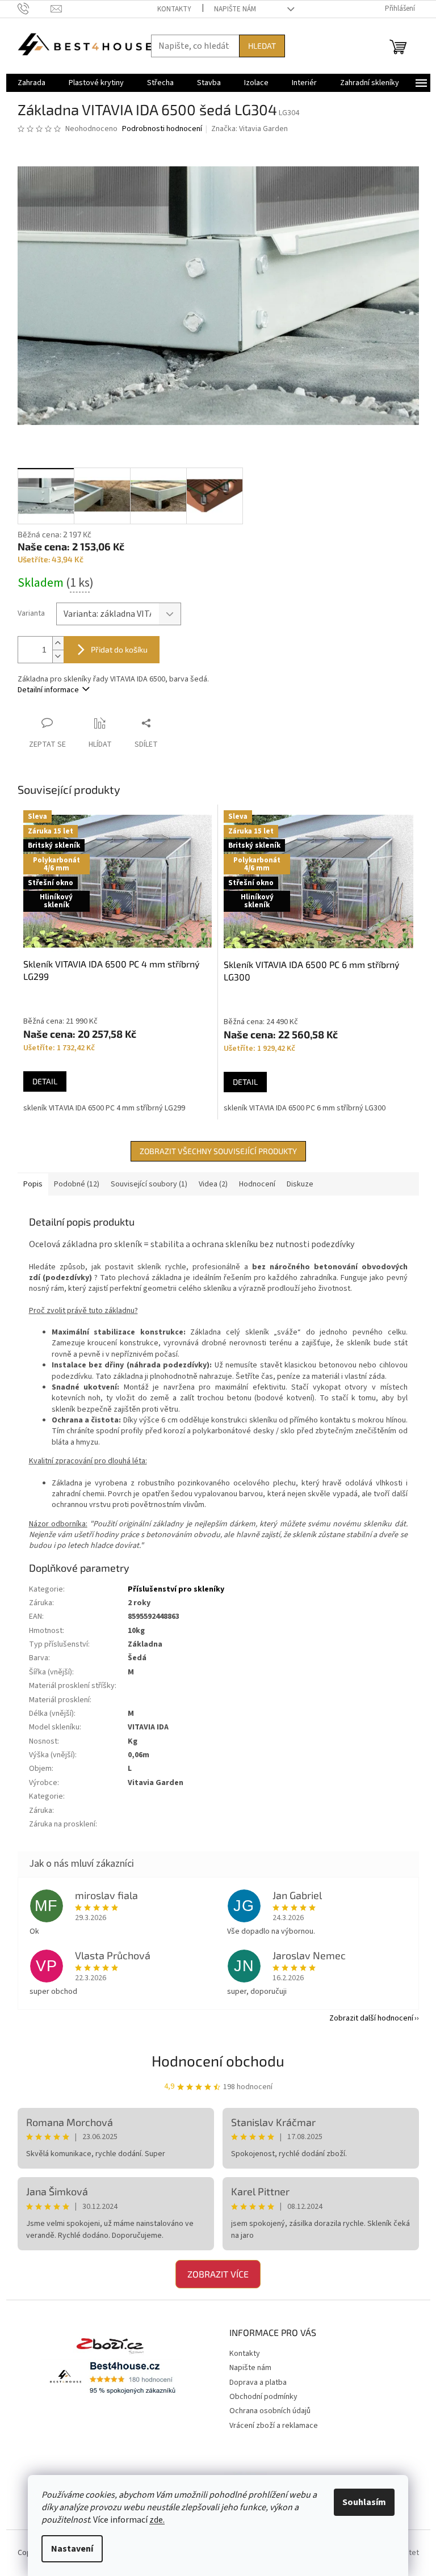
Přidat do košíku (119, 649)
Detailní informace (48, 690)
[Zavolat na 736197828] (34, 9)
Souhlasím (364, 2502)
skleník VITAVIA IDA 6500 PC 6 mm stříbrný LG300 (305, 1108)
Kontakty (174, 9)
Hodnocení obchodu (218, 2061)
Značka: (250, 129)
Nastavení (72, 2549)
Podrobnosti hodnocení (162, 129)
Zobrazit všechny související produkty (218, 1151)
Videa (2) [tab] (213, 1184)
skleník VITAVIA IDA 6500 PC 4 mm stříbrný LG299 (104, 1108)
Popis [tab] (33, 1184)
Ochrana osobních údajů (270, 2411)
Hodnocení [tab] (257, 1184)
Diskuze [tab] (300, 1184)
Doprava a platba (258, 2383)
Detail (45, 1081)
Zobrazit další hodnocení (371, 2018)
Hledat (262, 46)
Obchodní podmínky (263, 2397)
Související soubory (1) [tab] (149, 1184)
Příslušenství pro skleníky (176, 1589)
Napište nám (235, 9)
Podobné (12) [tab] (77, 1184)
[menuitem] (32, 83)
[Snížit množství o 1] (58, 656)
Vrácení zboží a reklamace (274, 2426)
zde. (157, 2520)
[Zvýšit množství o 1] (58, 643)
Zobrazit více (218, 2274)
